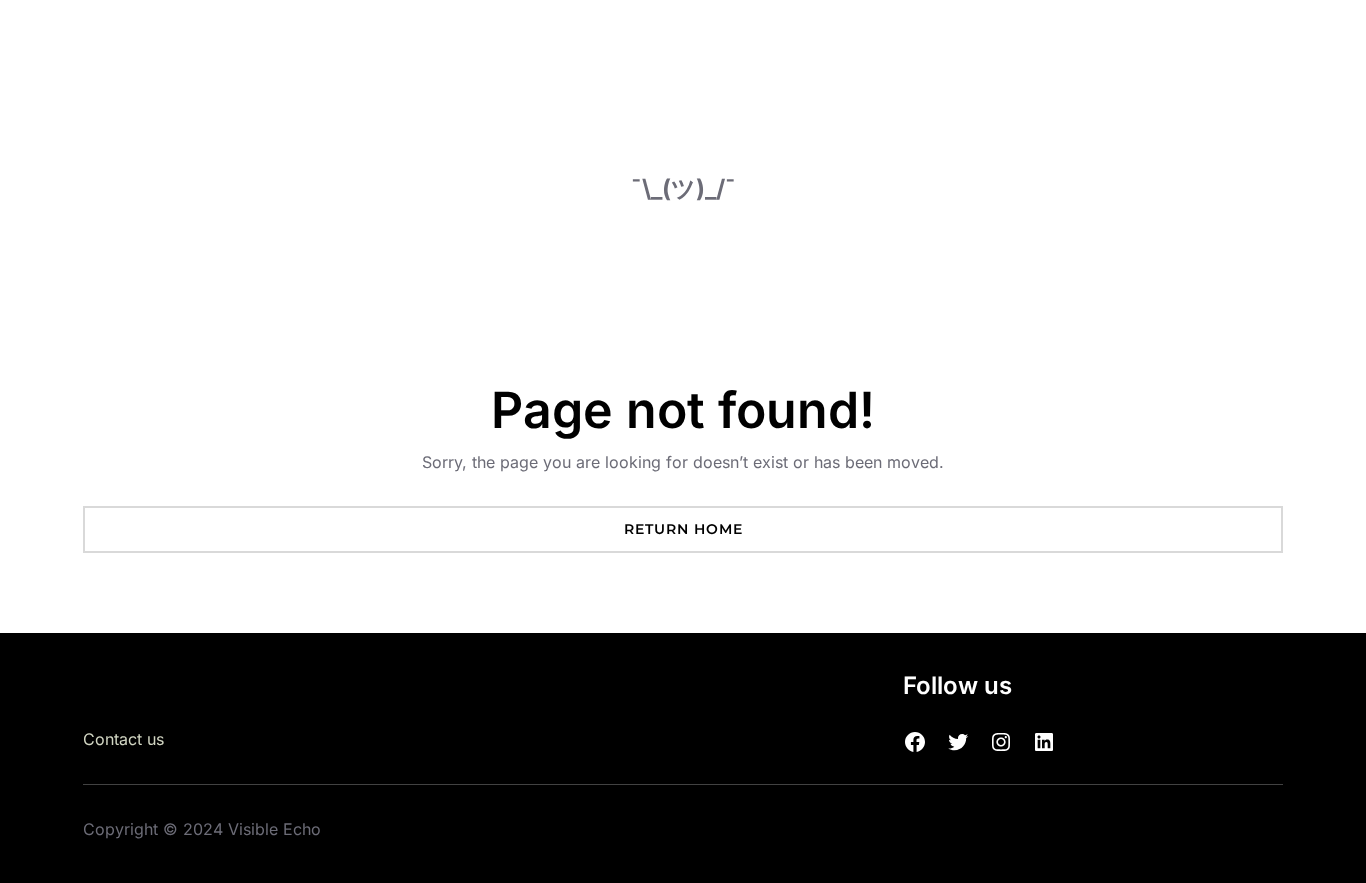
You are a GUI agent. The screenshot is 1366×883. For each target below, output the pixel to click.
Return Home (683, 529)
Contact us (123, 739)
